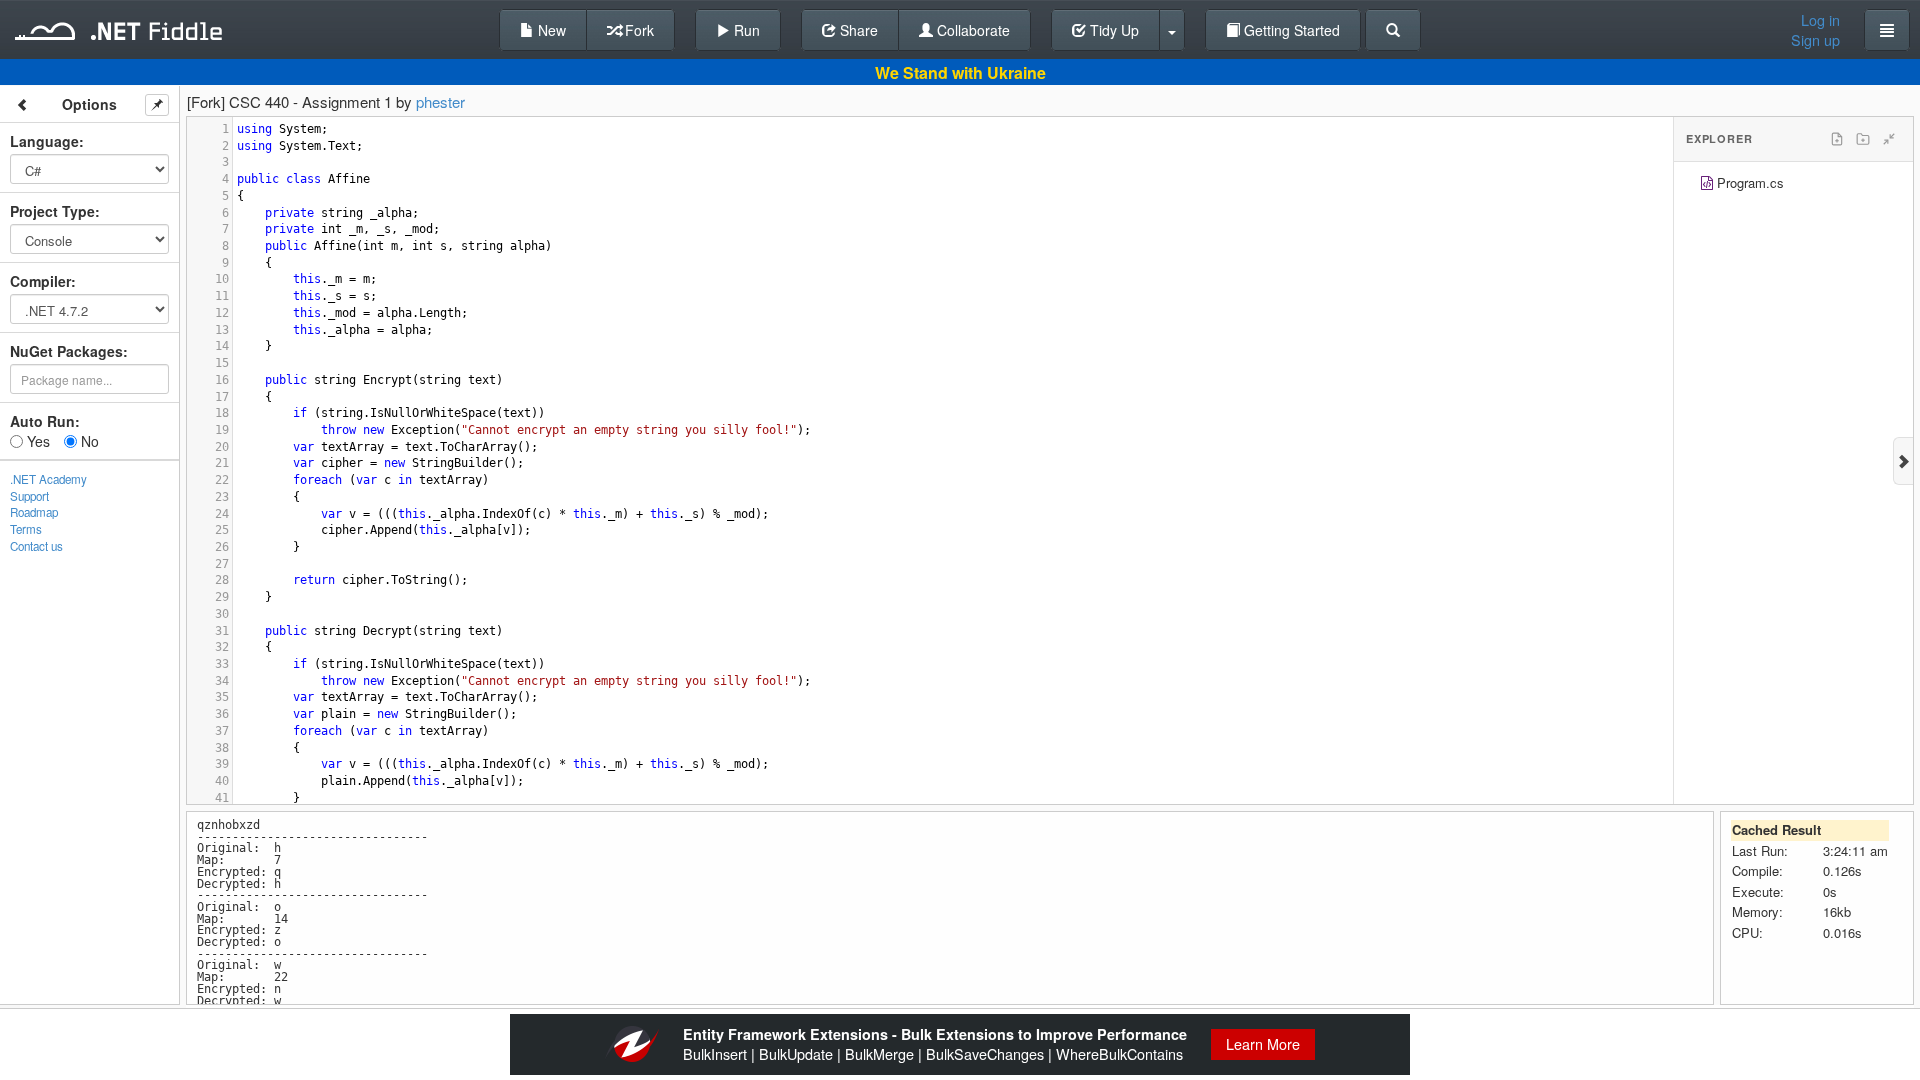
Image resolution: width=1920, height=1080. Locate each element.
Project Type (52, 211)
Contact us (36, 546)
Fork (637, 30)
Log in (1820, 20)
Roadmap (34, 512)
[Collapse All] (1889, 139)
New (550, 30)
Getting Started (1290, 30)
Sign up (1815, 40)
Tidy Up (1112, 30)
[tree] (1793, 185)
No (88, 441)
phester (440, 101)
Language (44, 141)
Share (857, 30)
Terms (26, 529)
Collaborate (971, 30)
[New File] (1837, 139)
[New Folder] (1863, 139)
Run (745, 30)
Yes (36, 441)
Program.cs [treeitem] (1750, 182)
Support (29, 496)
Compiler (40, 281)
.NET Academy (48, 479)
